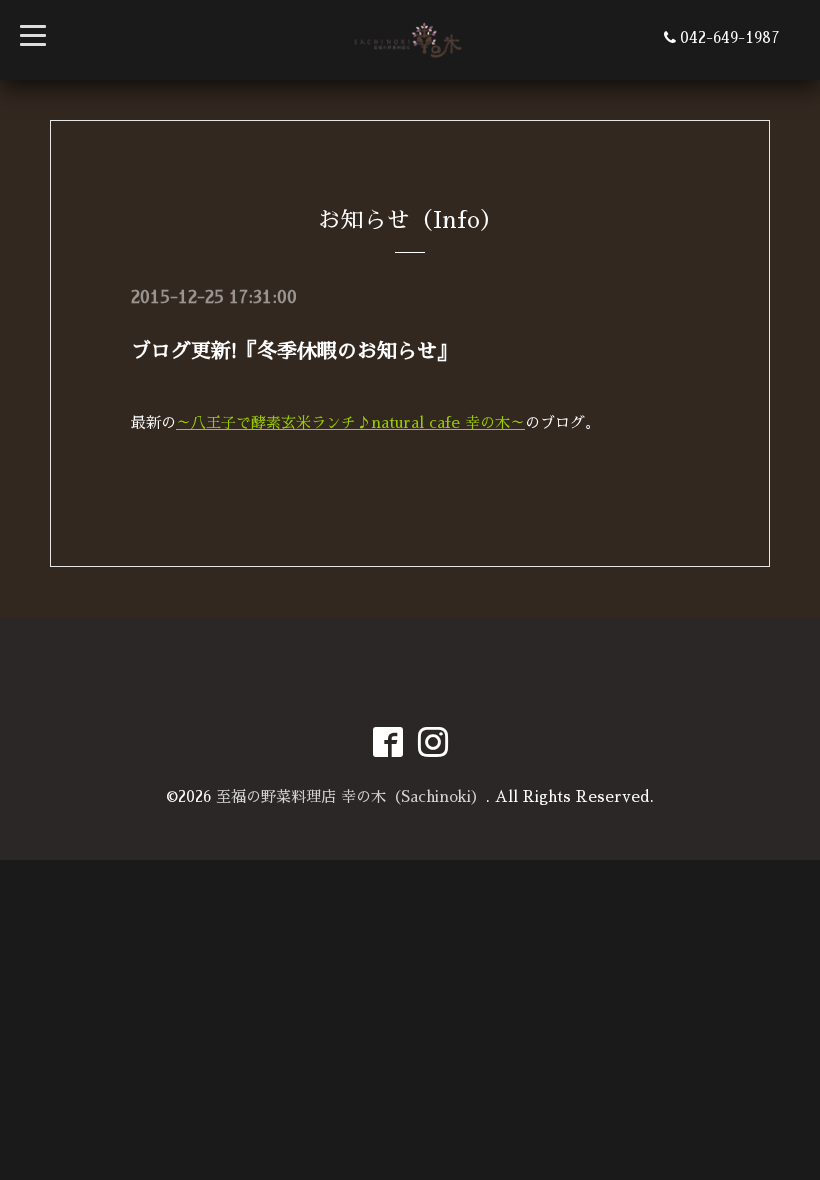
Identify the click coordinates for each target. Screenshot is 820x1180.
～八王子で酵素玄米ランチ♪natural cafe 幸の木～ (350, 422)
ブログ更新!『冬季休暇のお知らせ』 (294, 351)
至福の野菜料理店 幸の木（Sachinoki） (351, 796)
